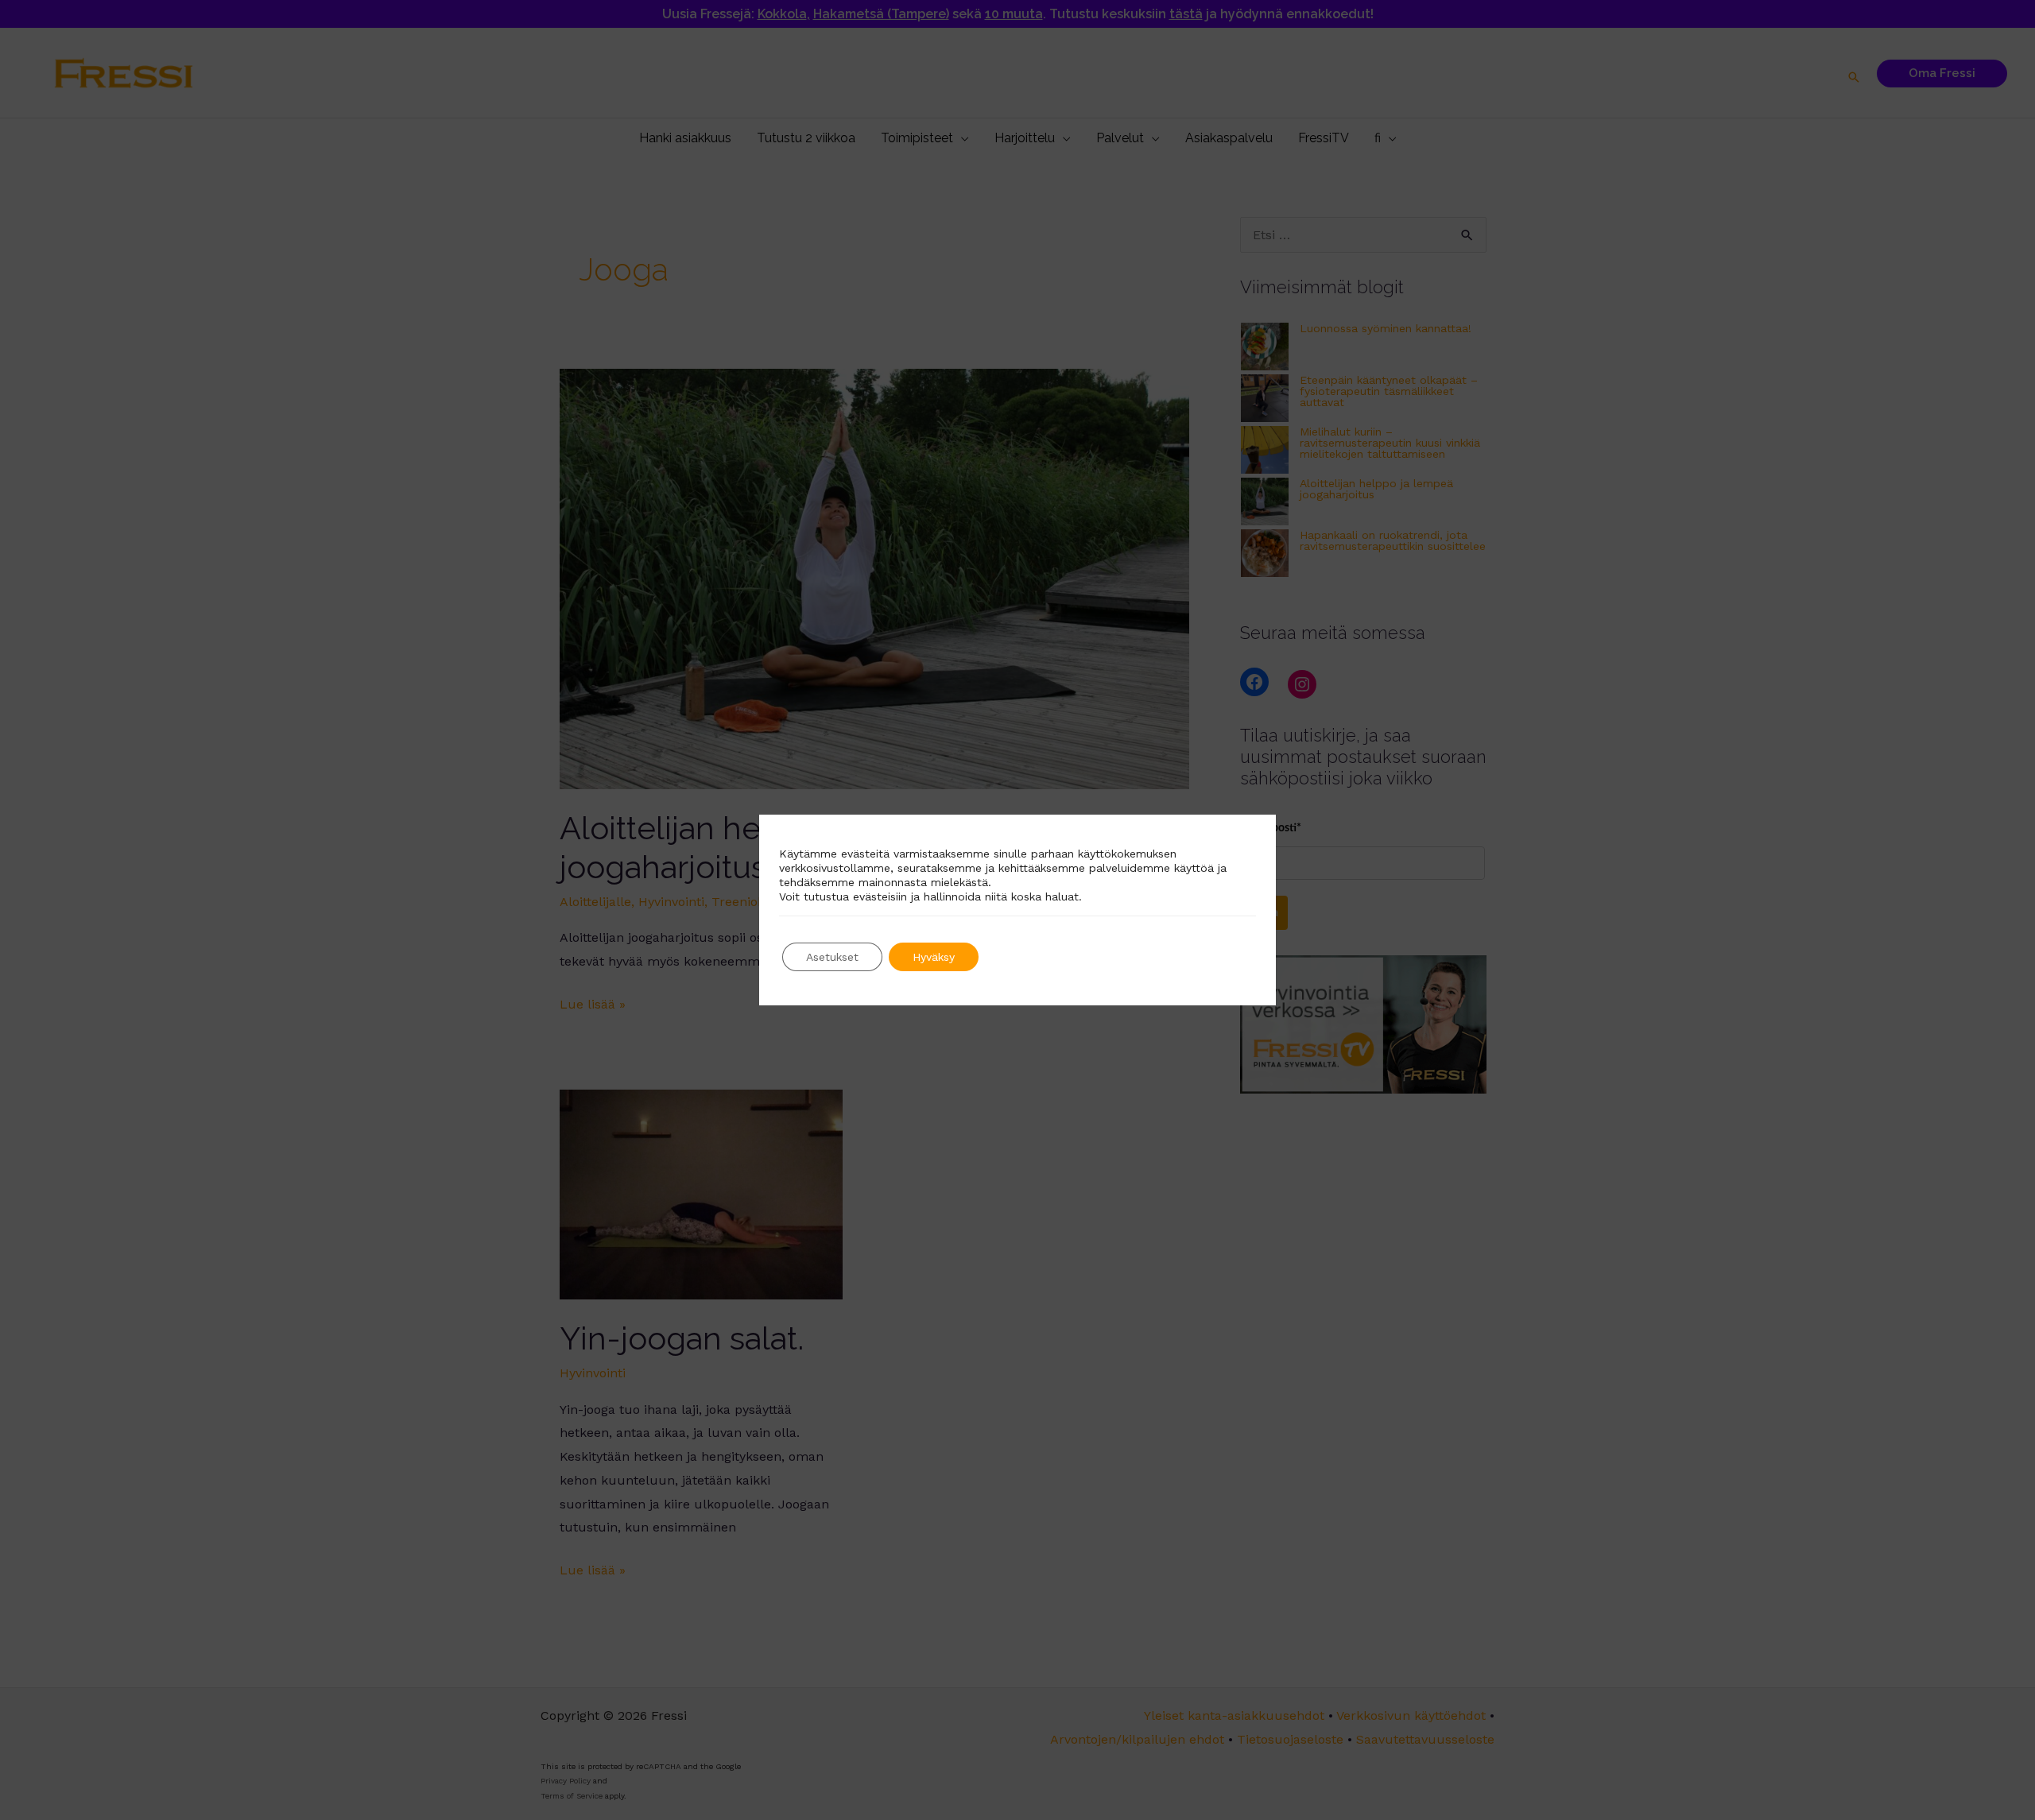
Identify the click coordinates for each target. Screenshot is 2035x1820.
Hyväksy (934, 957)
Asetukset (832, 957)
